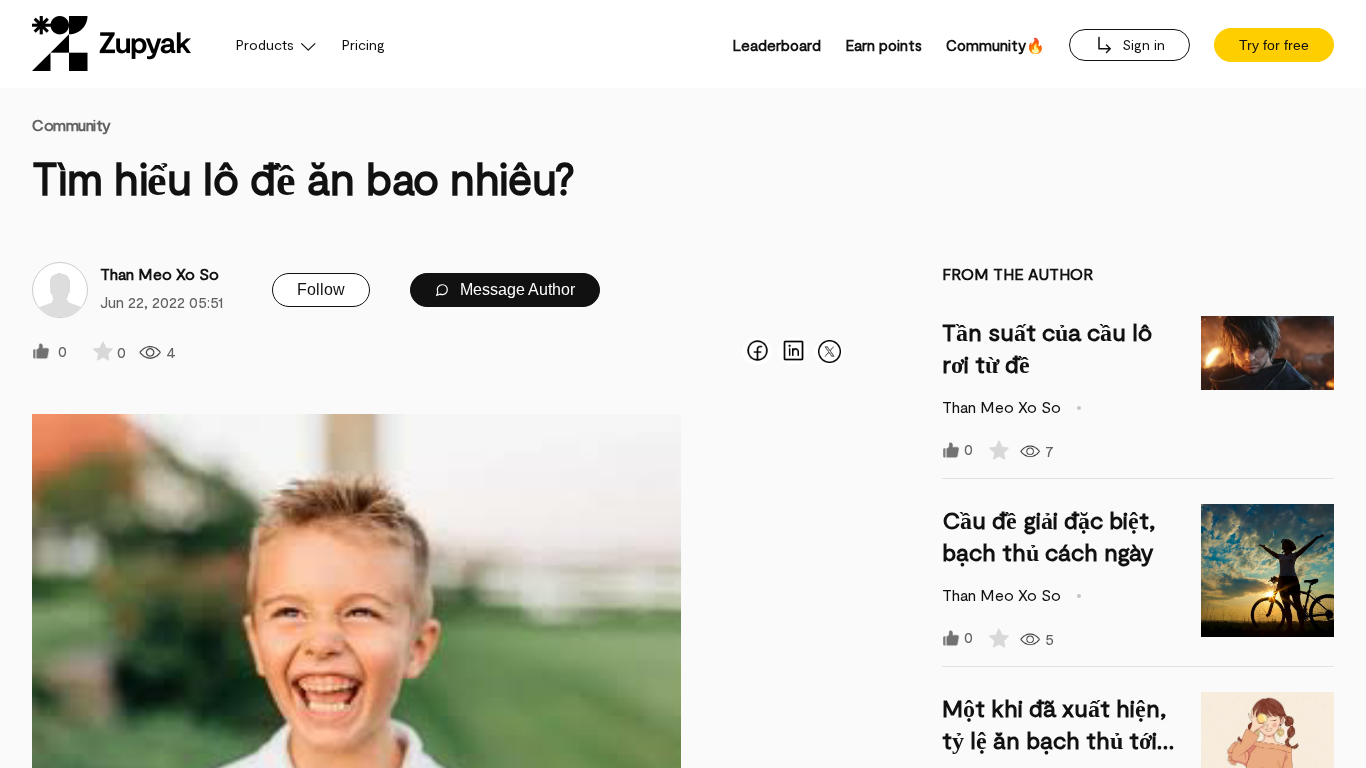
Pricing (363, 44)
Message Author (515, 289)
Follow (321, 289)
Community (71, 124)
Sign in (1141, 44)
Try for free (1274, 45)
